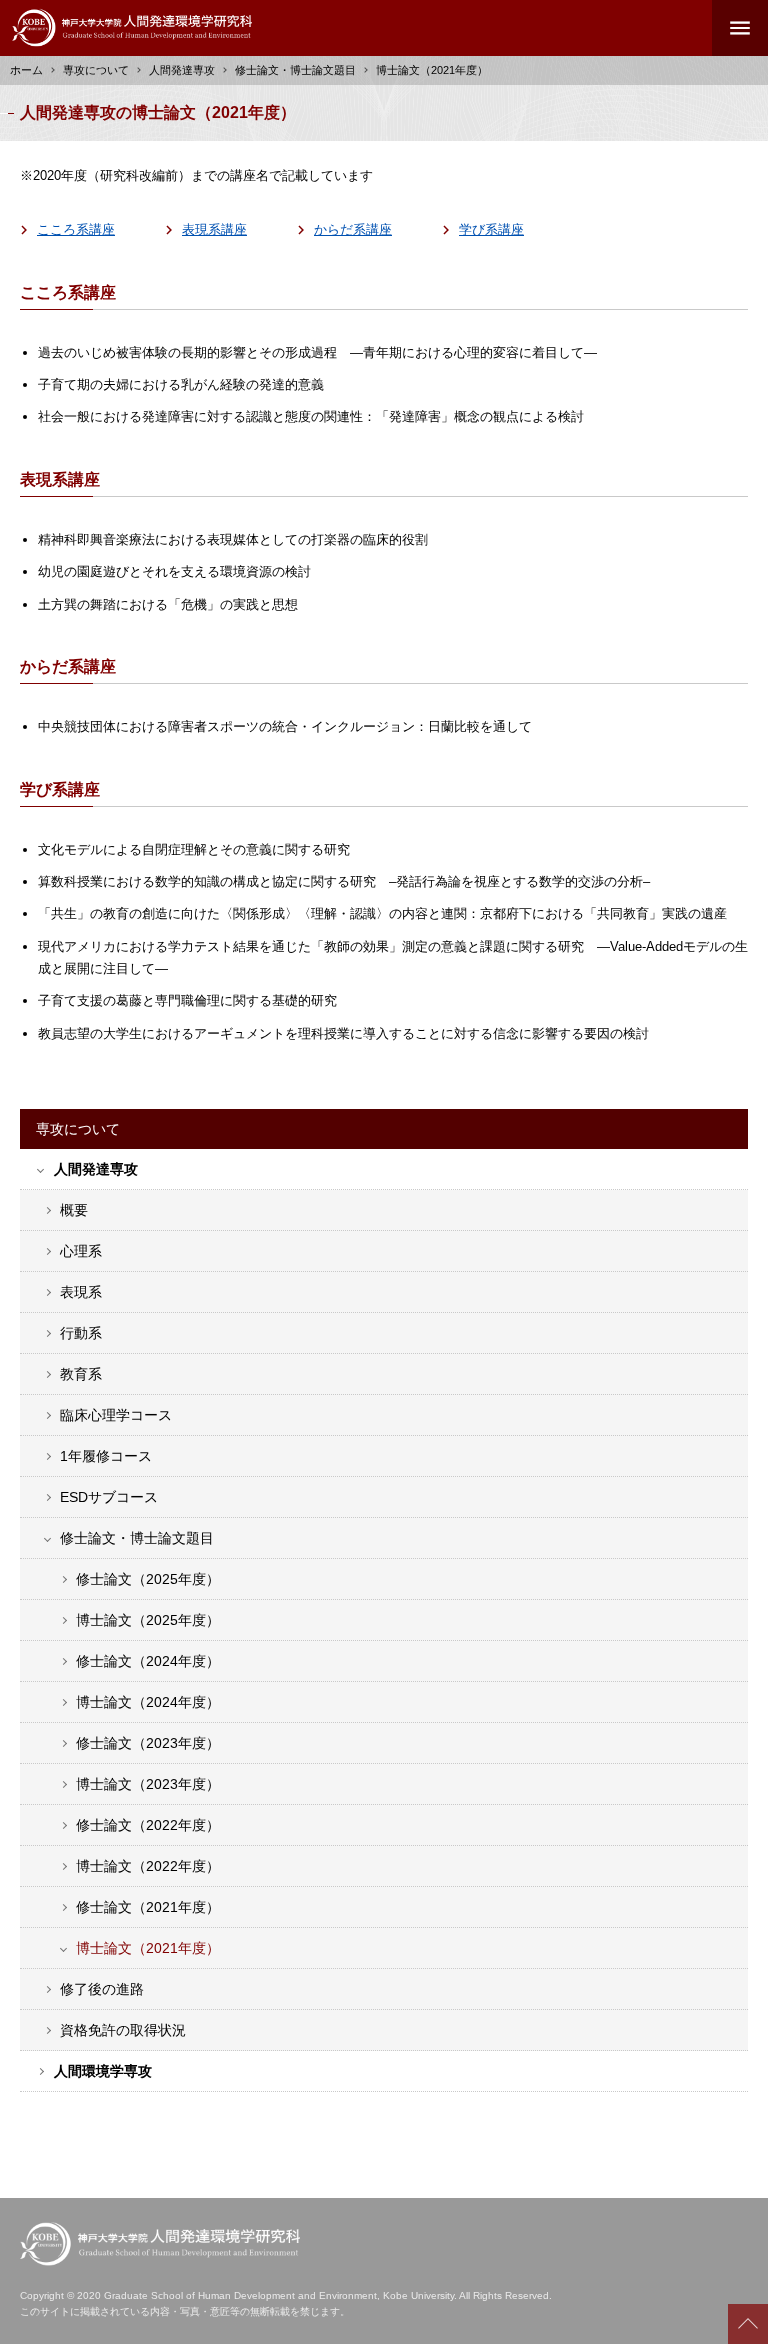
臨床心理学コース (116, 1415)
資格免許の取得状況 (123, 2030)
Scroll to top (748, 2324)
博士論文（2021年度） (148, 1948)
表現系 (81, 1292)
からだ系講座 (353, 229)
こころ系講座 (76, 229)
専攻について (96, 70)
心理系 (81, 1251)
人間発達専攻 (96, 1169)
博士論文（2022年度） (148, 1866)
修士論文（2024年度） (148, 1661)
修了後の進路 (102, 1989)
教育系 (81, 1374)
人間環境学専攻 (103, 2071)
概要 (74, 1210)
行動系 (81, 1333)
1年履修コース (106, 1456)
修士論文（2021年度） (148, 1907)
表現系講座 (214, 229)
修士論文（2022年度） (148, 1825)
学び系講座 (491, 229)
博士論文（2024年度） (148, 1702)
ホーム (26, 70)
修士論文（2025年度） (148, 1579)
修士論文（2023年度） (148, 1743)
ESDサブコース (109, 1497)
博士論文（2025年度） (148, 1620)
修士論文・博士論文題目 (295, 70)
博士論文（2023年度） (148, 1784)
